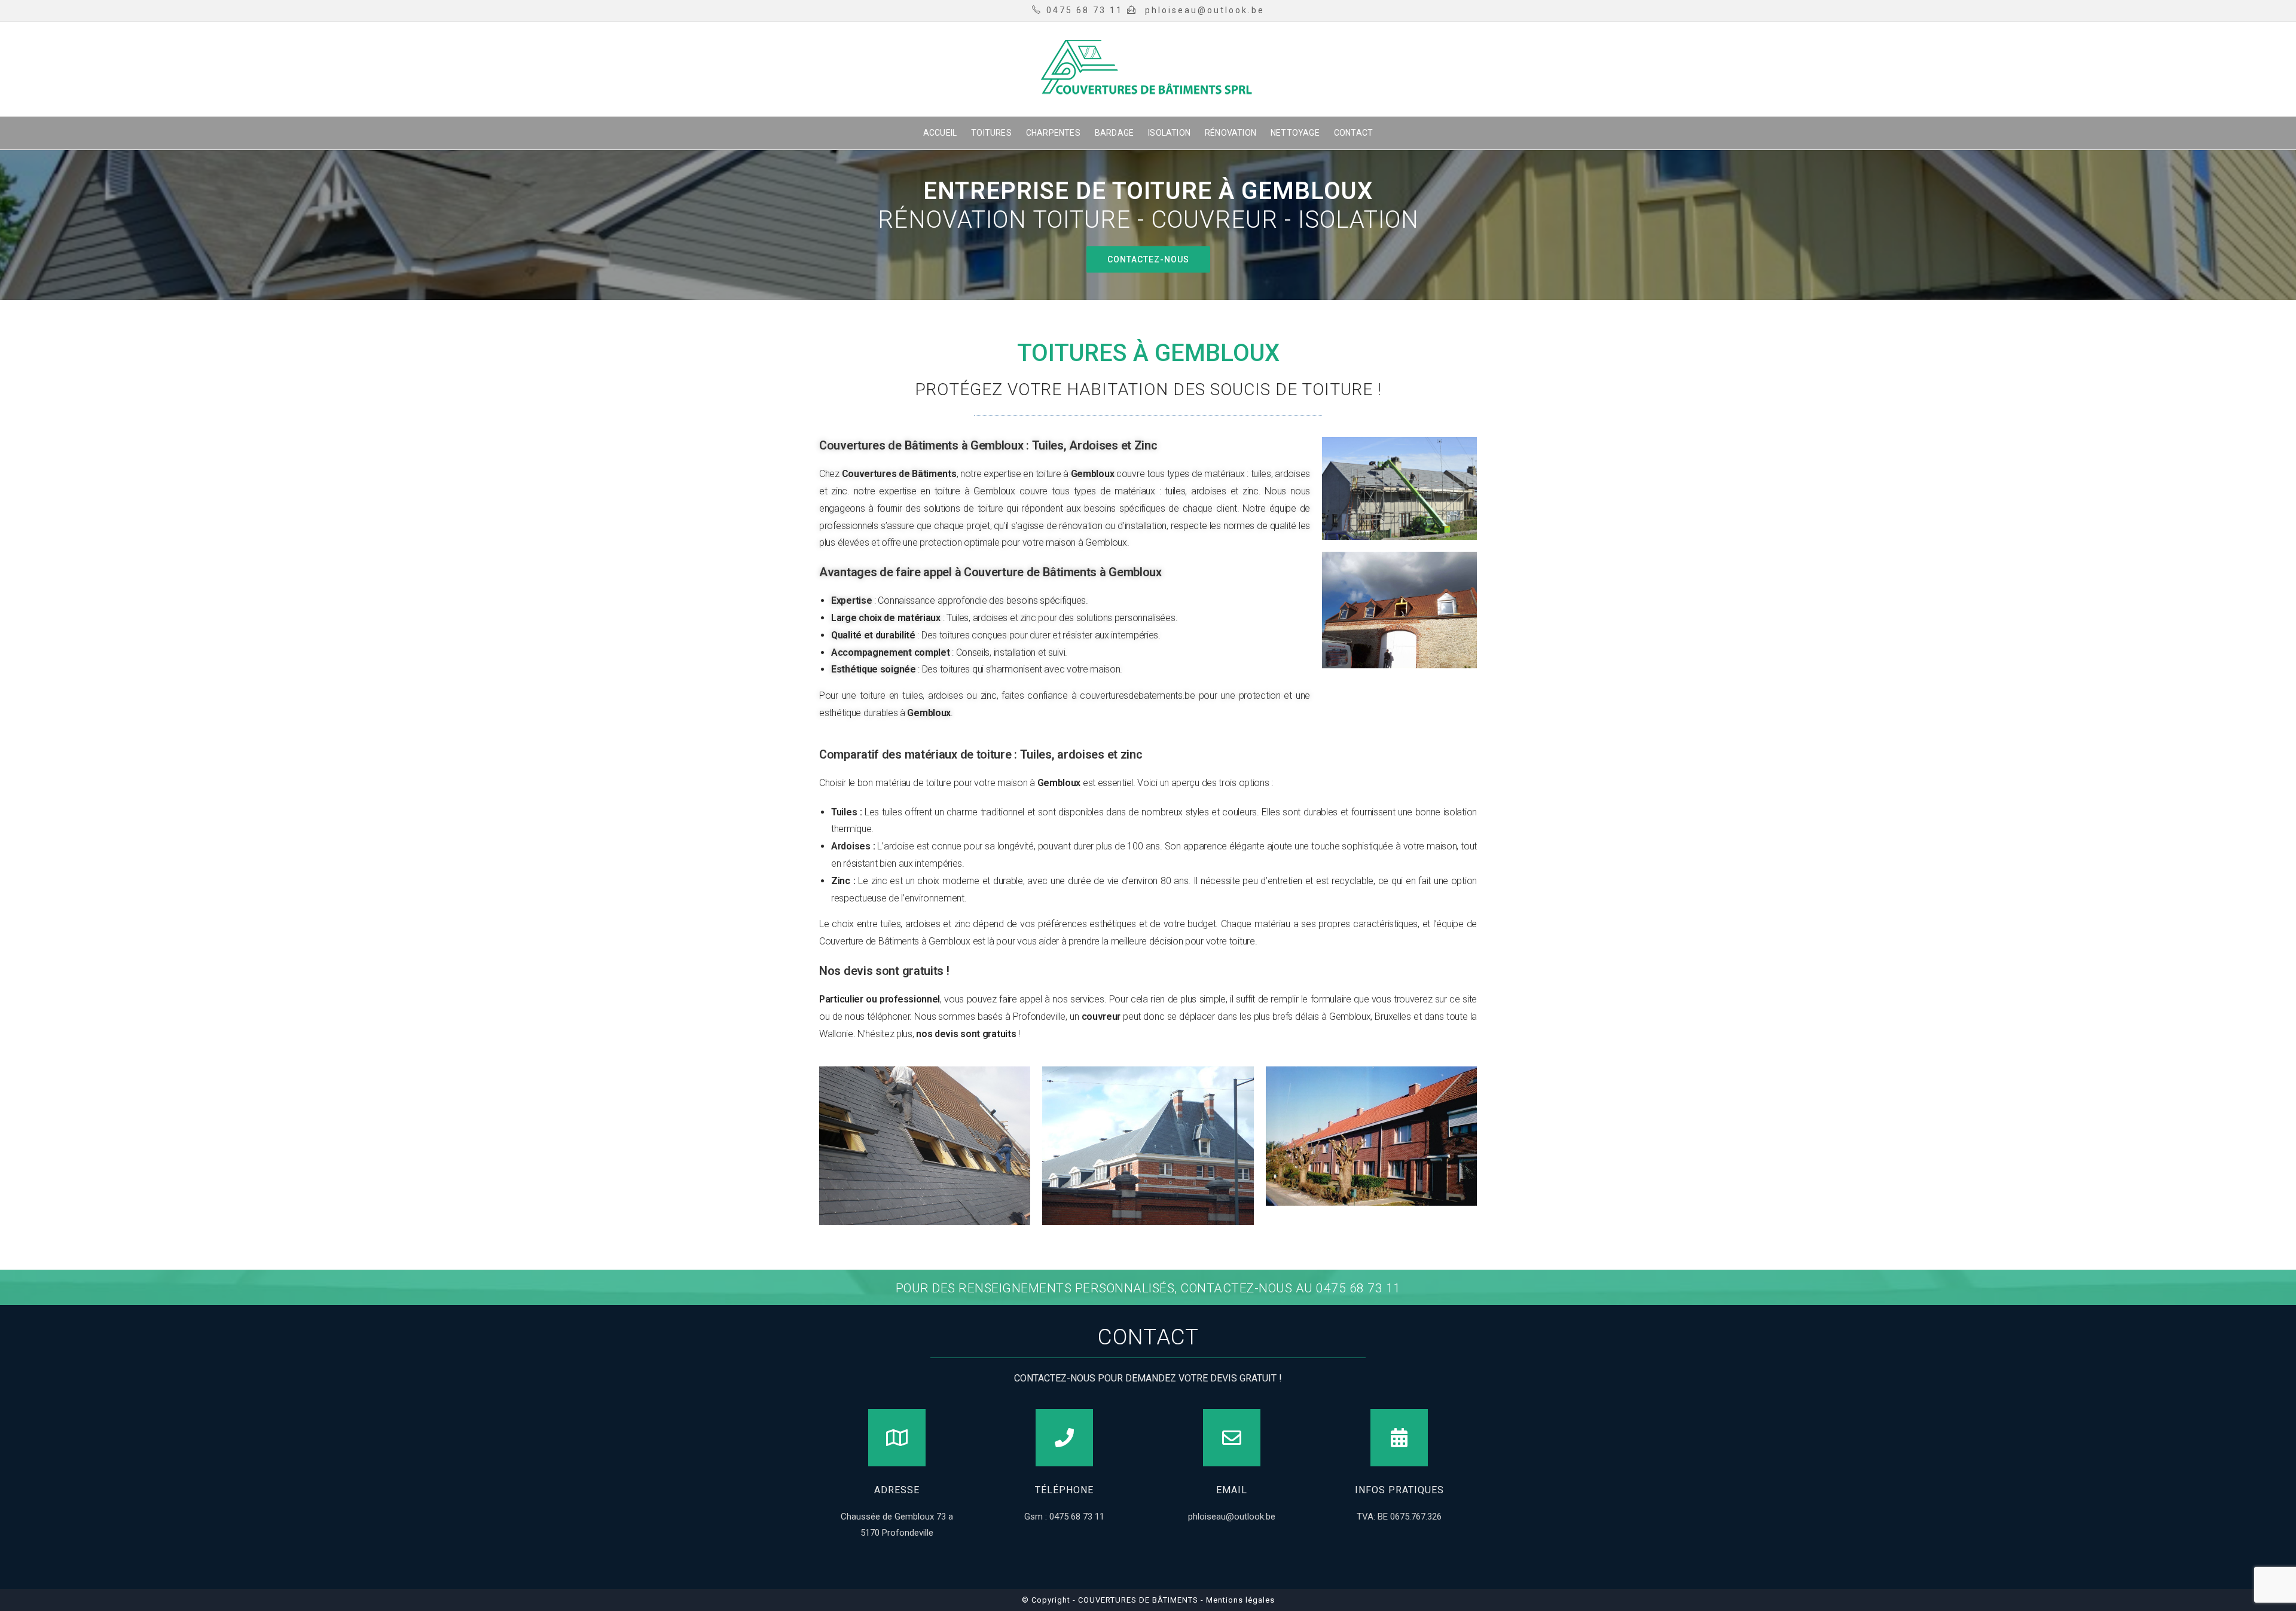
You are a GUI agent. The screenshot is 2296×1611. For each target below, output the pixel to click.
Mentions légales (1239, 1600)
